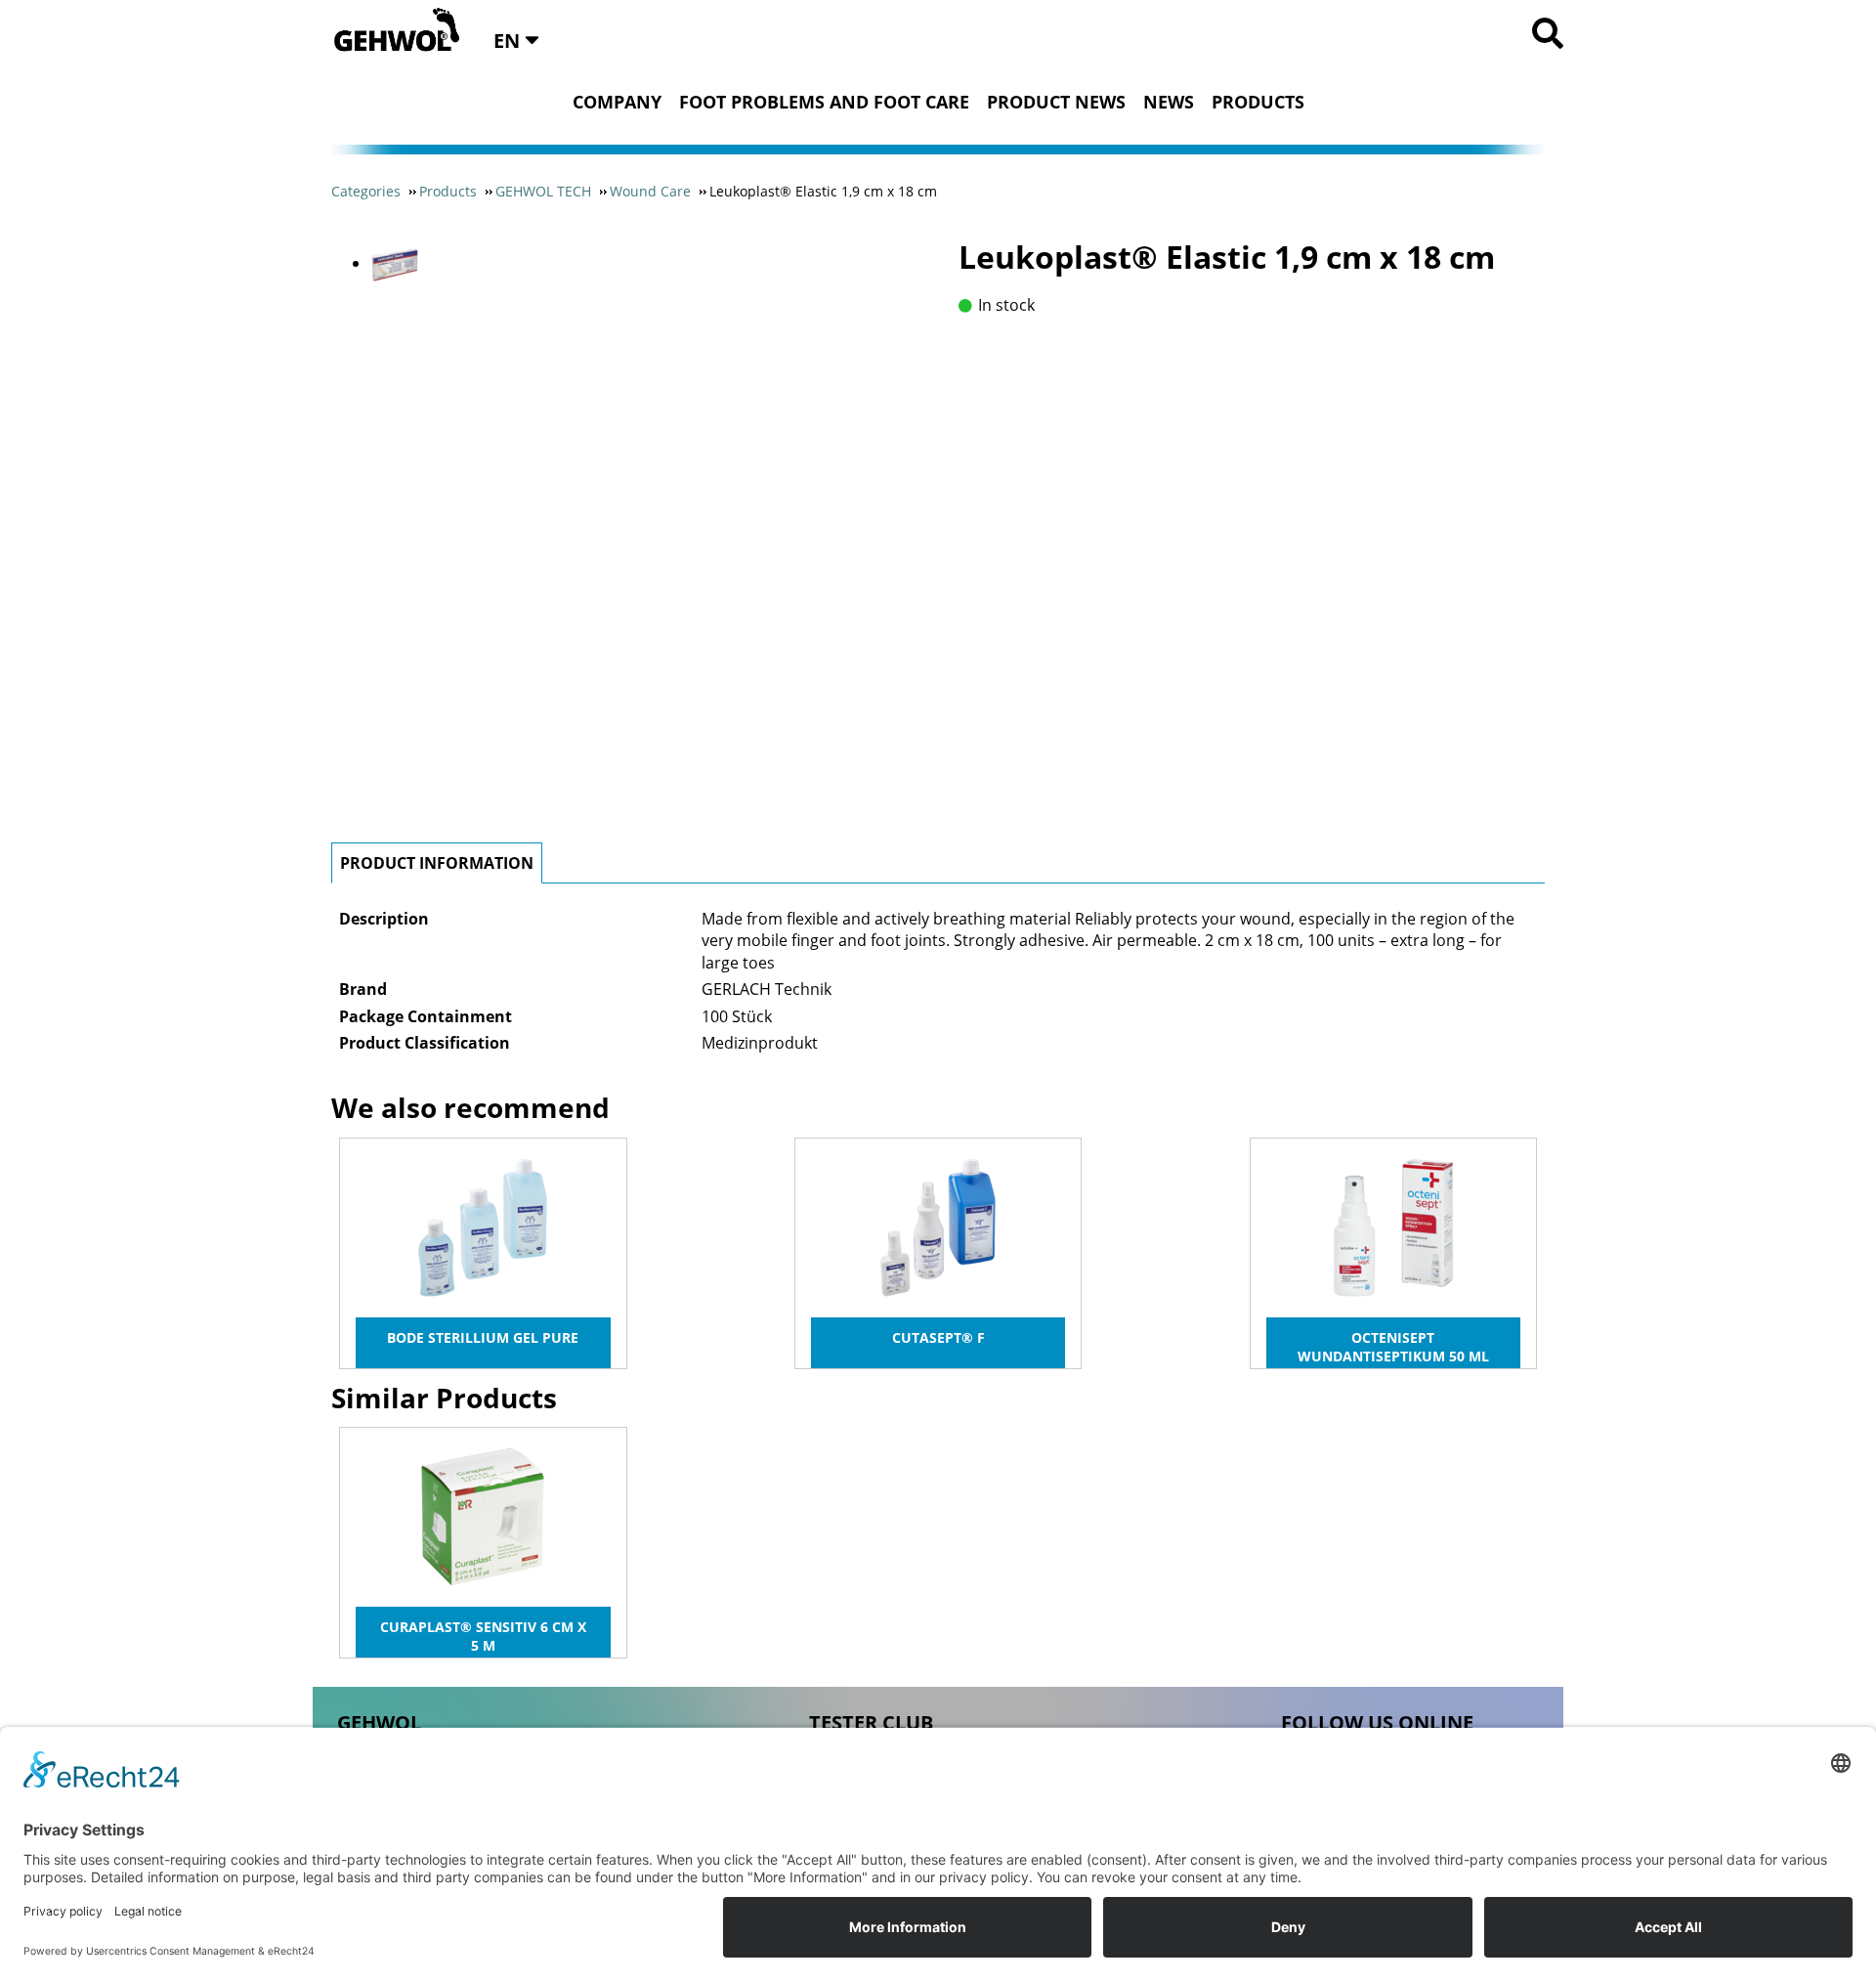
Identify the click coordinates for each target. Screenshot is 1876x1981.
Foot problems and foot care (824, 102)
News (1169, 102)
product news (1056, 102)
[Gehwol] (390, 31)
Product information (437, 863)
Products (1258, 102)
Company (617, 102)
